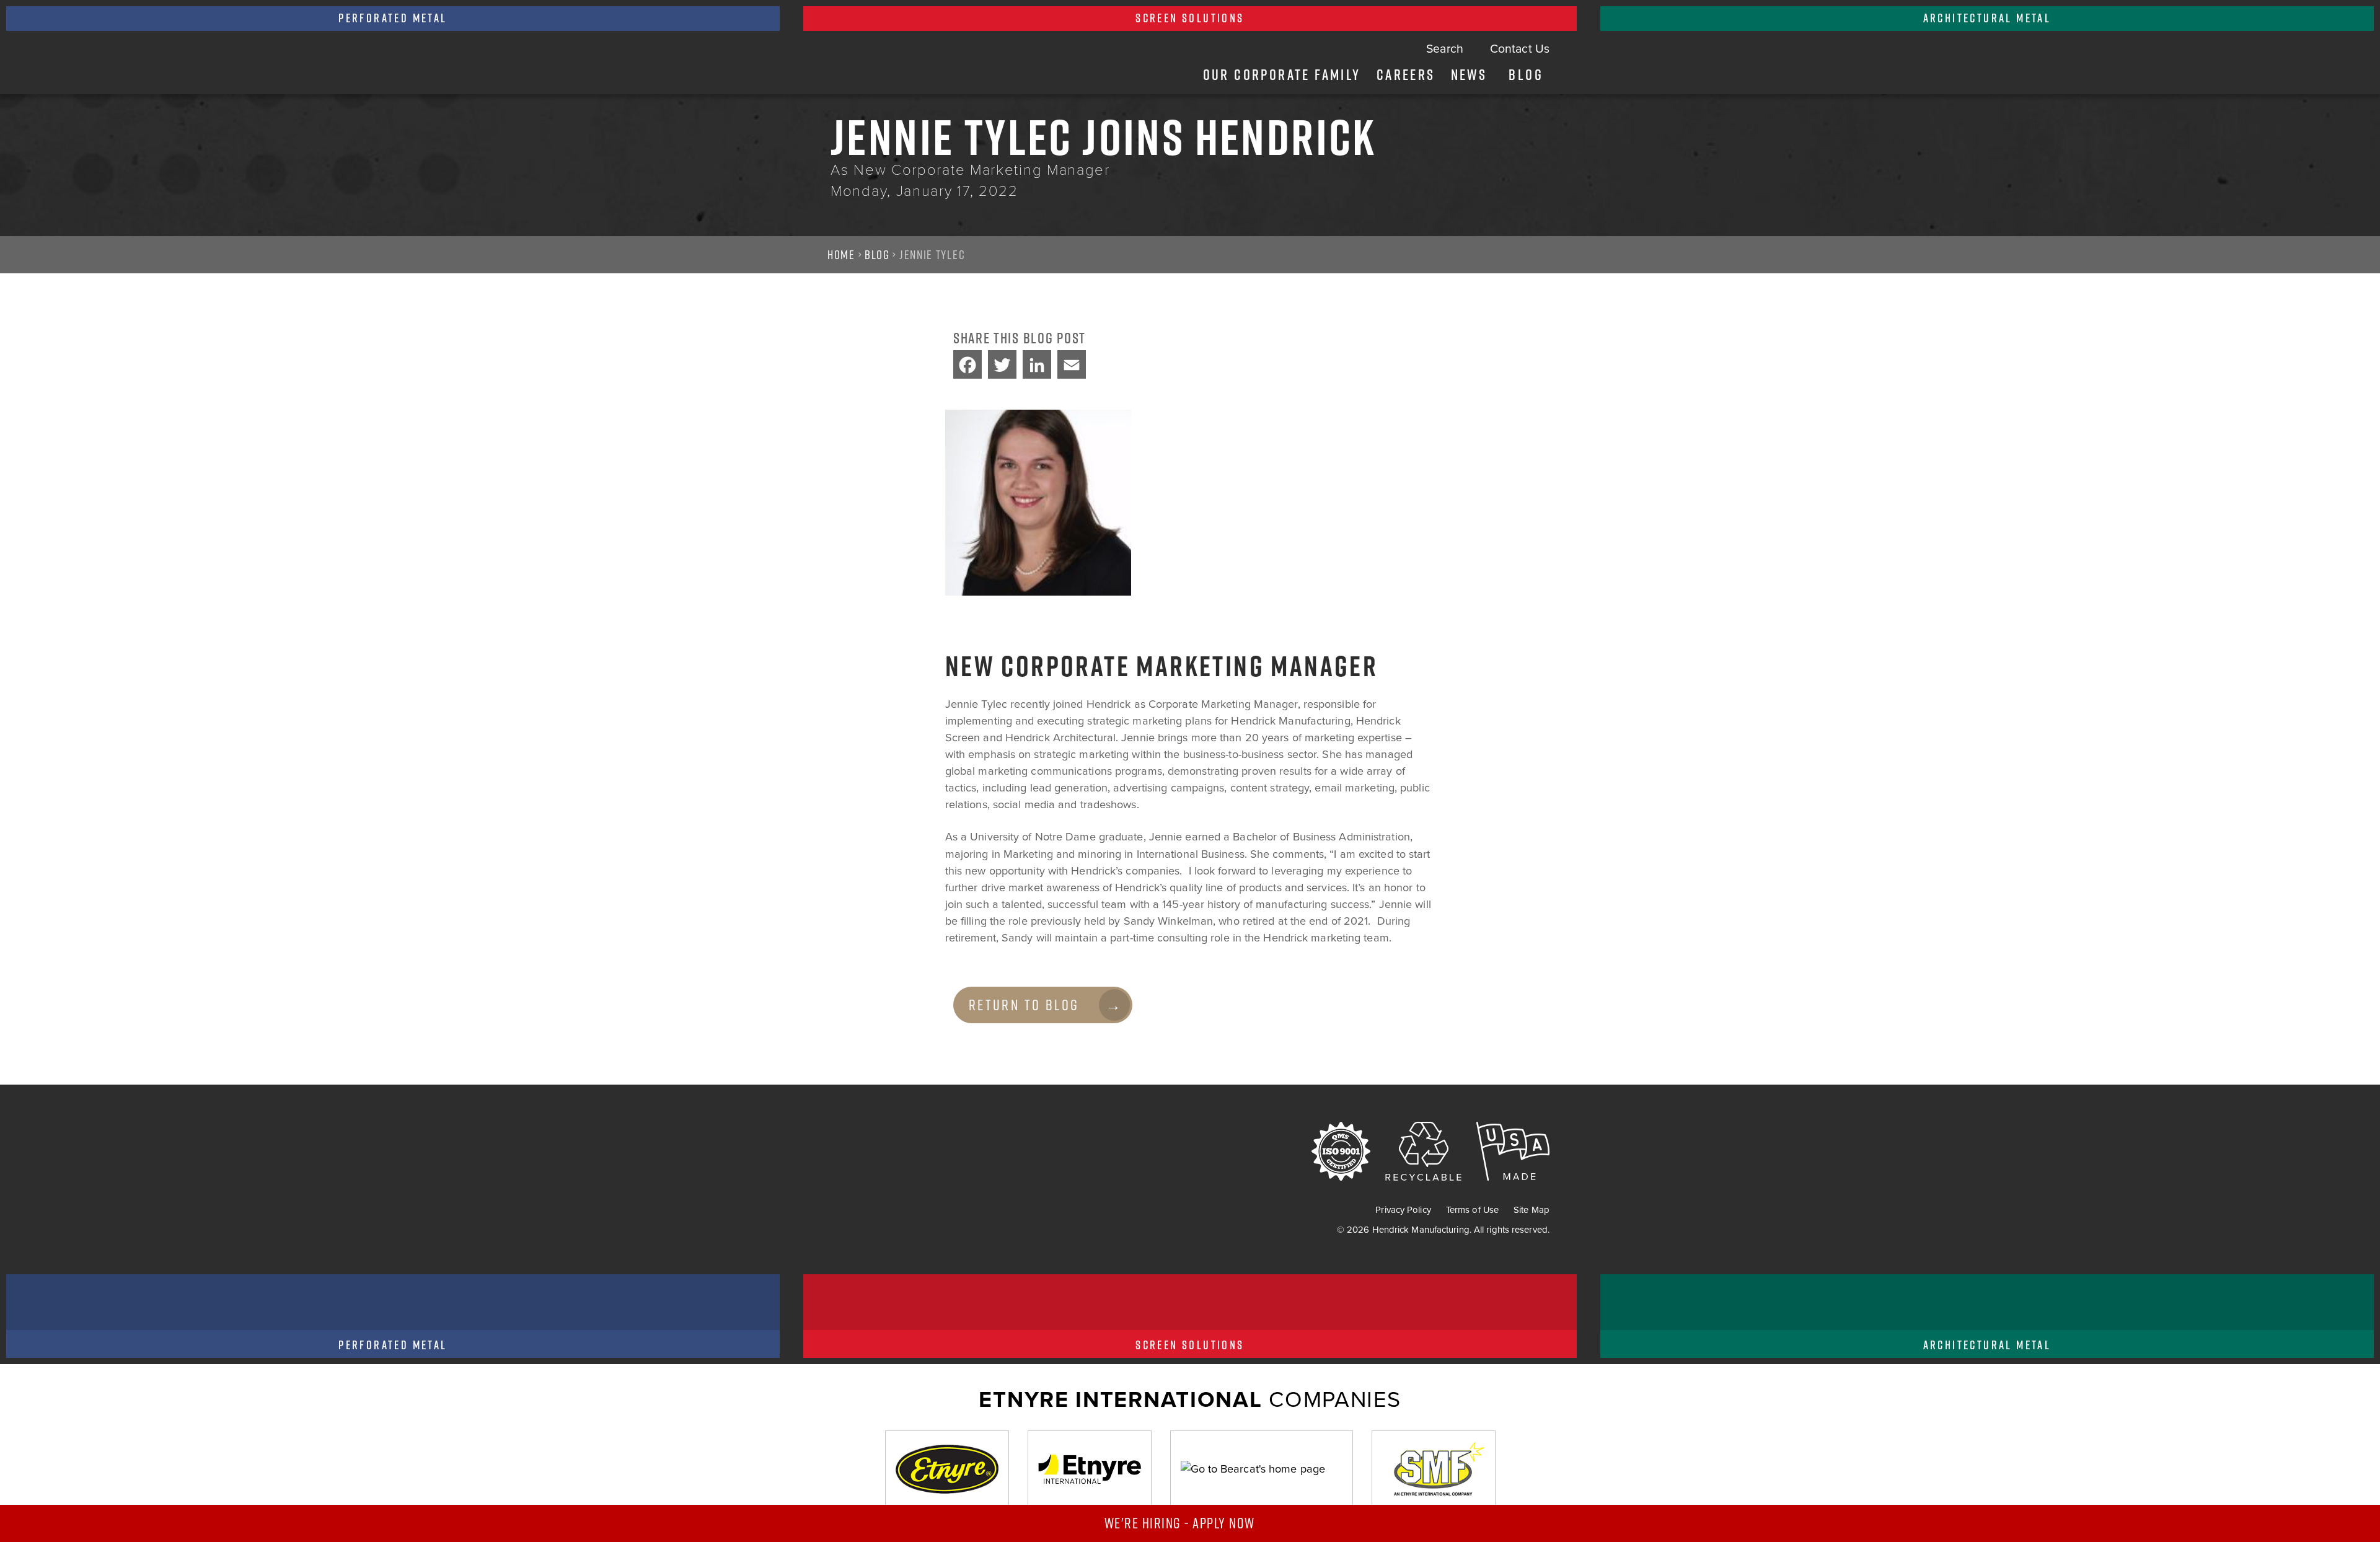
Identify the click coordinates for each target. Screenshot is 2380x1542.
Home (841, 255)
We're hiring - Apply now (1182, 1523)
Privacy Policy (1403, 1210)
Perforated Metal (393, 18)
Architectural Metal (1987, 18)
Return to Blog (1024, 1005)
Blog (1526, 74)
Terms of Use (1472, 1210)
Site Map (1532, 1210)
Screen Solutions (1190, 18)
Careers (1406, 74)
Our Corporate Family (1282, 74)
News (1469, 74)
